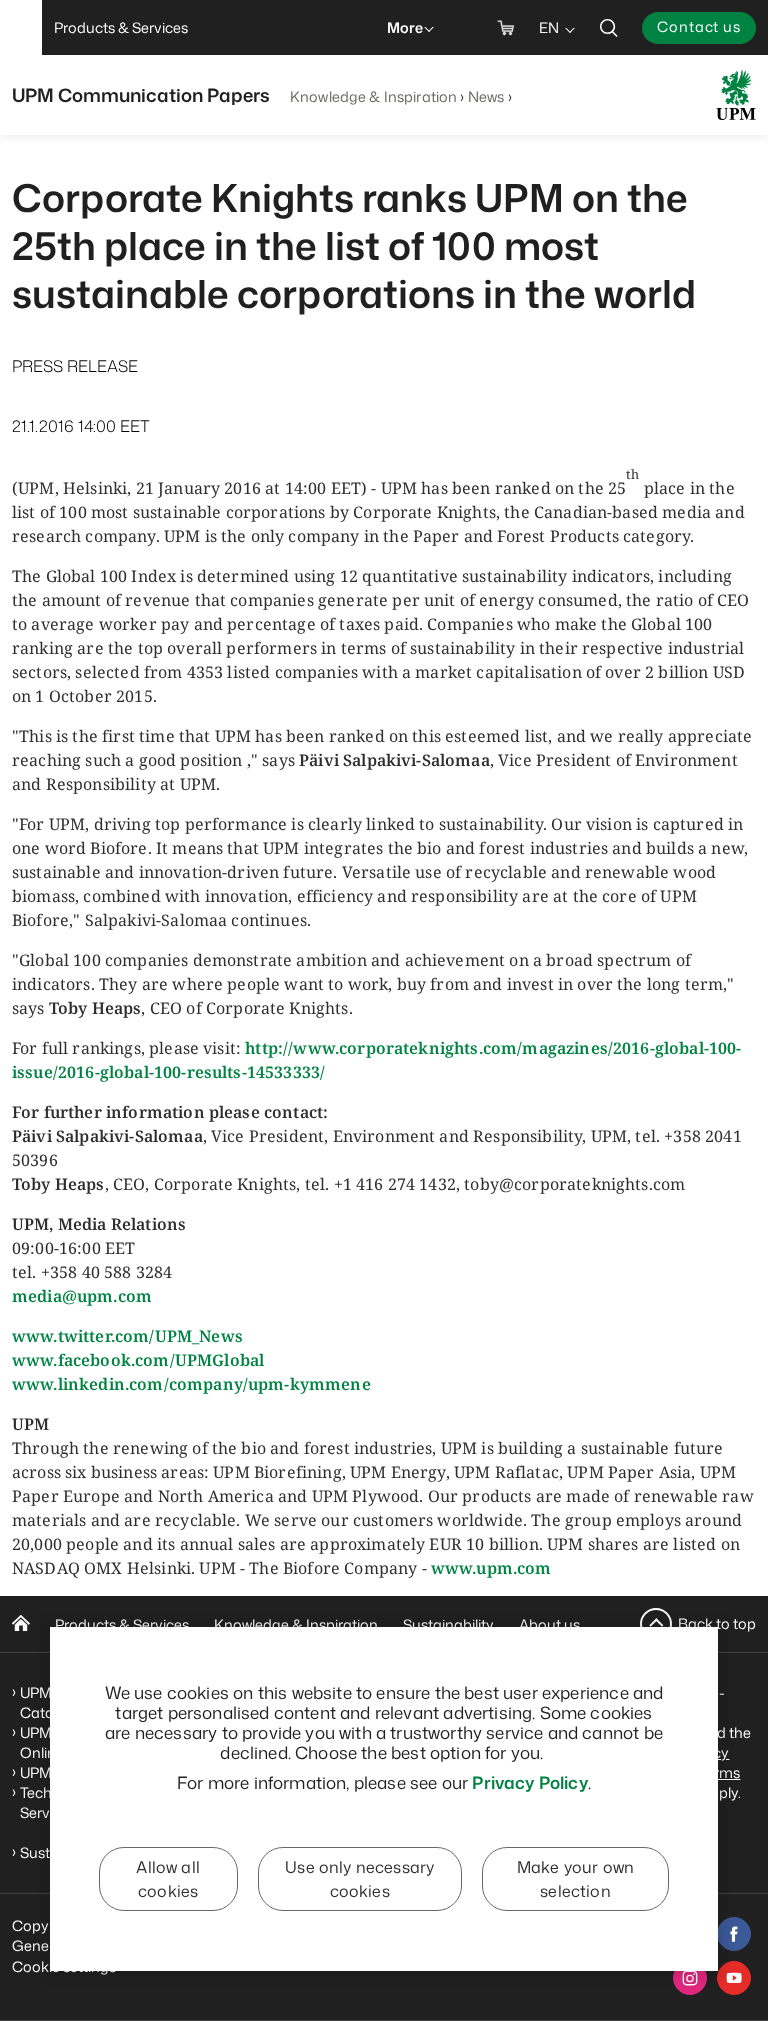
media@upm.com (82, 1296)
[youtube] (734, 1978)
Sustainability (448, 1624)
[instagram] (690, 1978)
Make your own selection (575, 1879)
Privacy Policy (529, 1782)
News (486, 96)
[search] (609, 27)
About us (549, 1624)
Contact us (699, 26)
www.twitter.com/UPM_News (127, 1336)
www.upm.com (491, 1568)
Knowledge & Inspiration (373, 96)
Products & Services (122, 1624)
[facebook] (734, 1934)
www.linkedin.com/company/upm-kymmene (191, 1384)
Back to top (717, 1623)
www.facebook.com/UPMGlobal (138, 1360)
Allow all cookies (167, 1879)
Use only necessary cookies (359, 1879)
